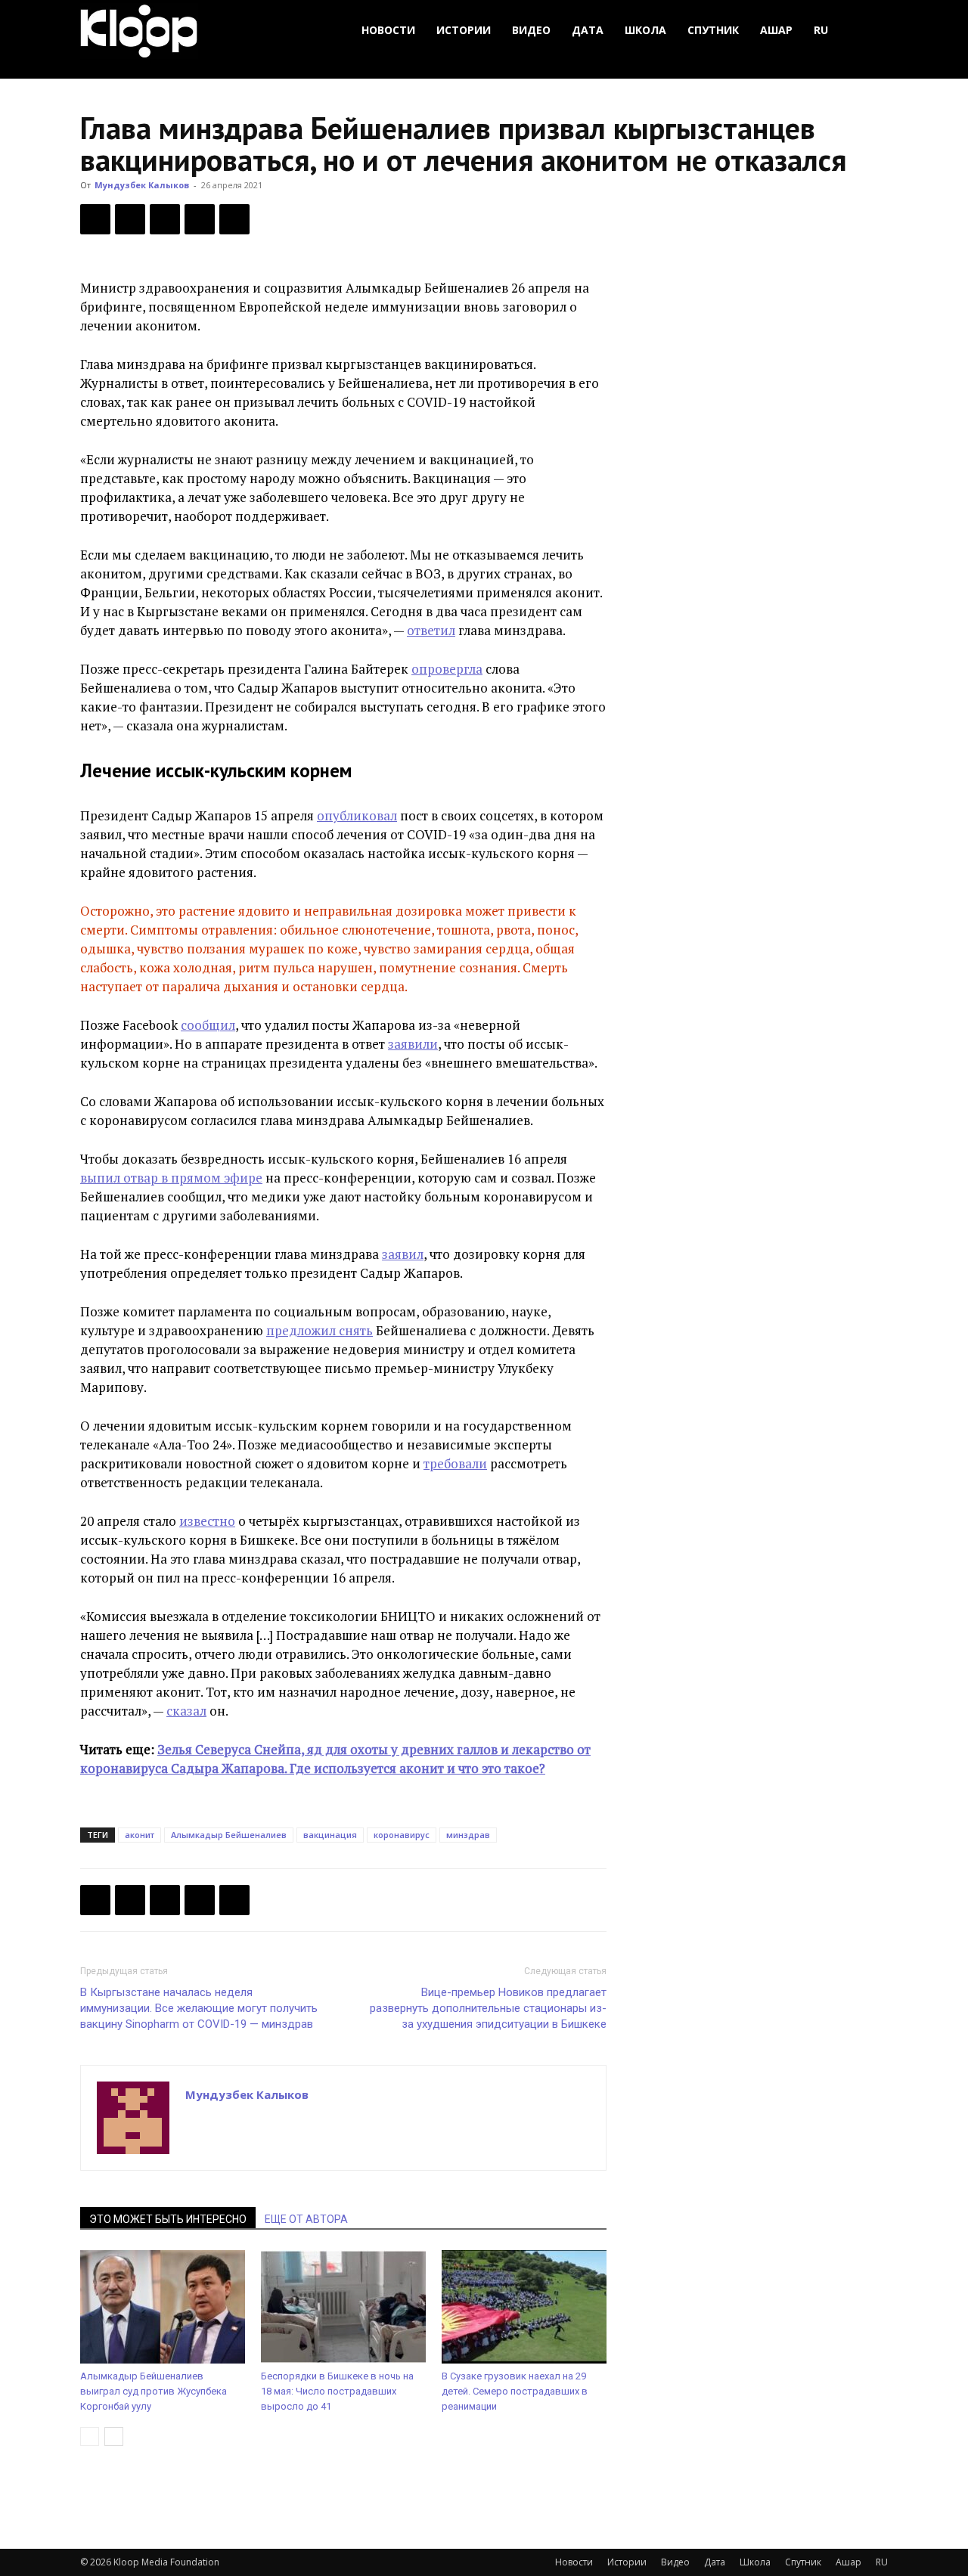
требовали (455, 1463)
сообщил (208, 1025)
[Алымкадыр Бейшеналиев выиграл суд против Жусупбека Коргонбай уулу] (163, 2307)
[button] (870, 31)
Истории (464, 30)
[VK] (165, 219)
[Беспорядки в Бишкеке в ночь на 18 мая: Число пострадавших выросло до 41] (343, 2307)
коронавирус (402, 1835)
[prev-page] (90, 2437)
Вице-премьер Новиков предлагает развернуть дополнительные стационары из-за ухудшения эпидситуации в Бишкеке (488, 2008)
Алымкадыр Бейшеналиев (229, 1835)
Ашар (776, 30)
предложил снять (320, 1330)
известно (207, 1521)
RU (821, 30)
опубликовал (357, 815)
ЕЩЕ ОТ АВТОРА (306, 2219)
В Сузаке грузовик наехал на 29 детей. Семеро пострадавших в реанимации (515, 2391)
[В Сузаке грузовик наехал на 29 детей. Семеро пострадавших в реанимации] (524, 2307)
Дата (588, 30)
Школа (645, 30)
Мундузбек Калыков (142, 185)
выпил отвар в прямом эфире (171, 1178)
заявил (403, 1254)
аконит (140, 1835)
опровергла (447, 669)
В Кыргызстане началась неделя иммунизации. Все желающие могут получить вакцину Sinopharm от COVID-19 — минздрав (199, 2008)
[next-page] (114, 2437)
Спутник (713, 30)
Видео (531, 30)
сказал (186, 1711)
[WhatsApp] (234, 219)
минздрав (468, 1835)
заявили (413, 1044)
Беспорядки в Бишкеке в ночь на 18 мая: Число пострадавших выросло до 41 (337, 2391)
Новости (388, 30)
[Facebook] (95, 219)
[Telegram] (200, 219)
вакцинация (330, 1835)
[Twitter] (130, 219)
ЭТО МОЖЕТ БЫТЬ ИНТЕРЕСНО (168, 2219)
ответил (431, 630)
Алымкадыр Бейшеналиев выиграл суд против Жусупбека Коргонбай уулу (154, 2391)
